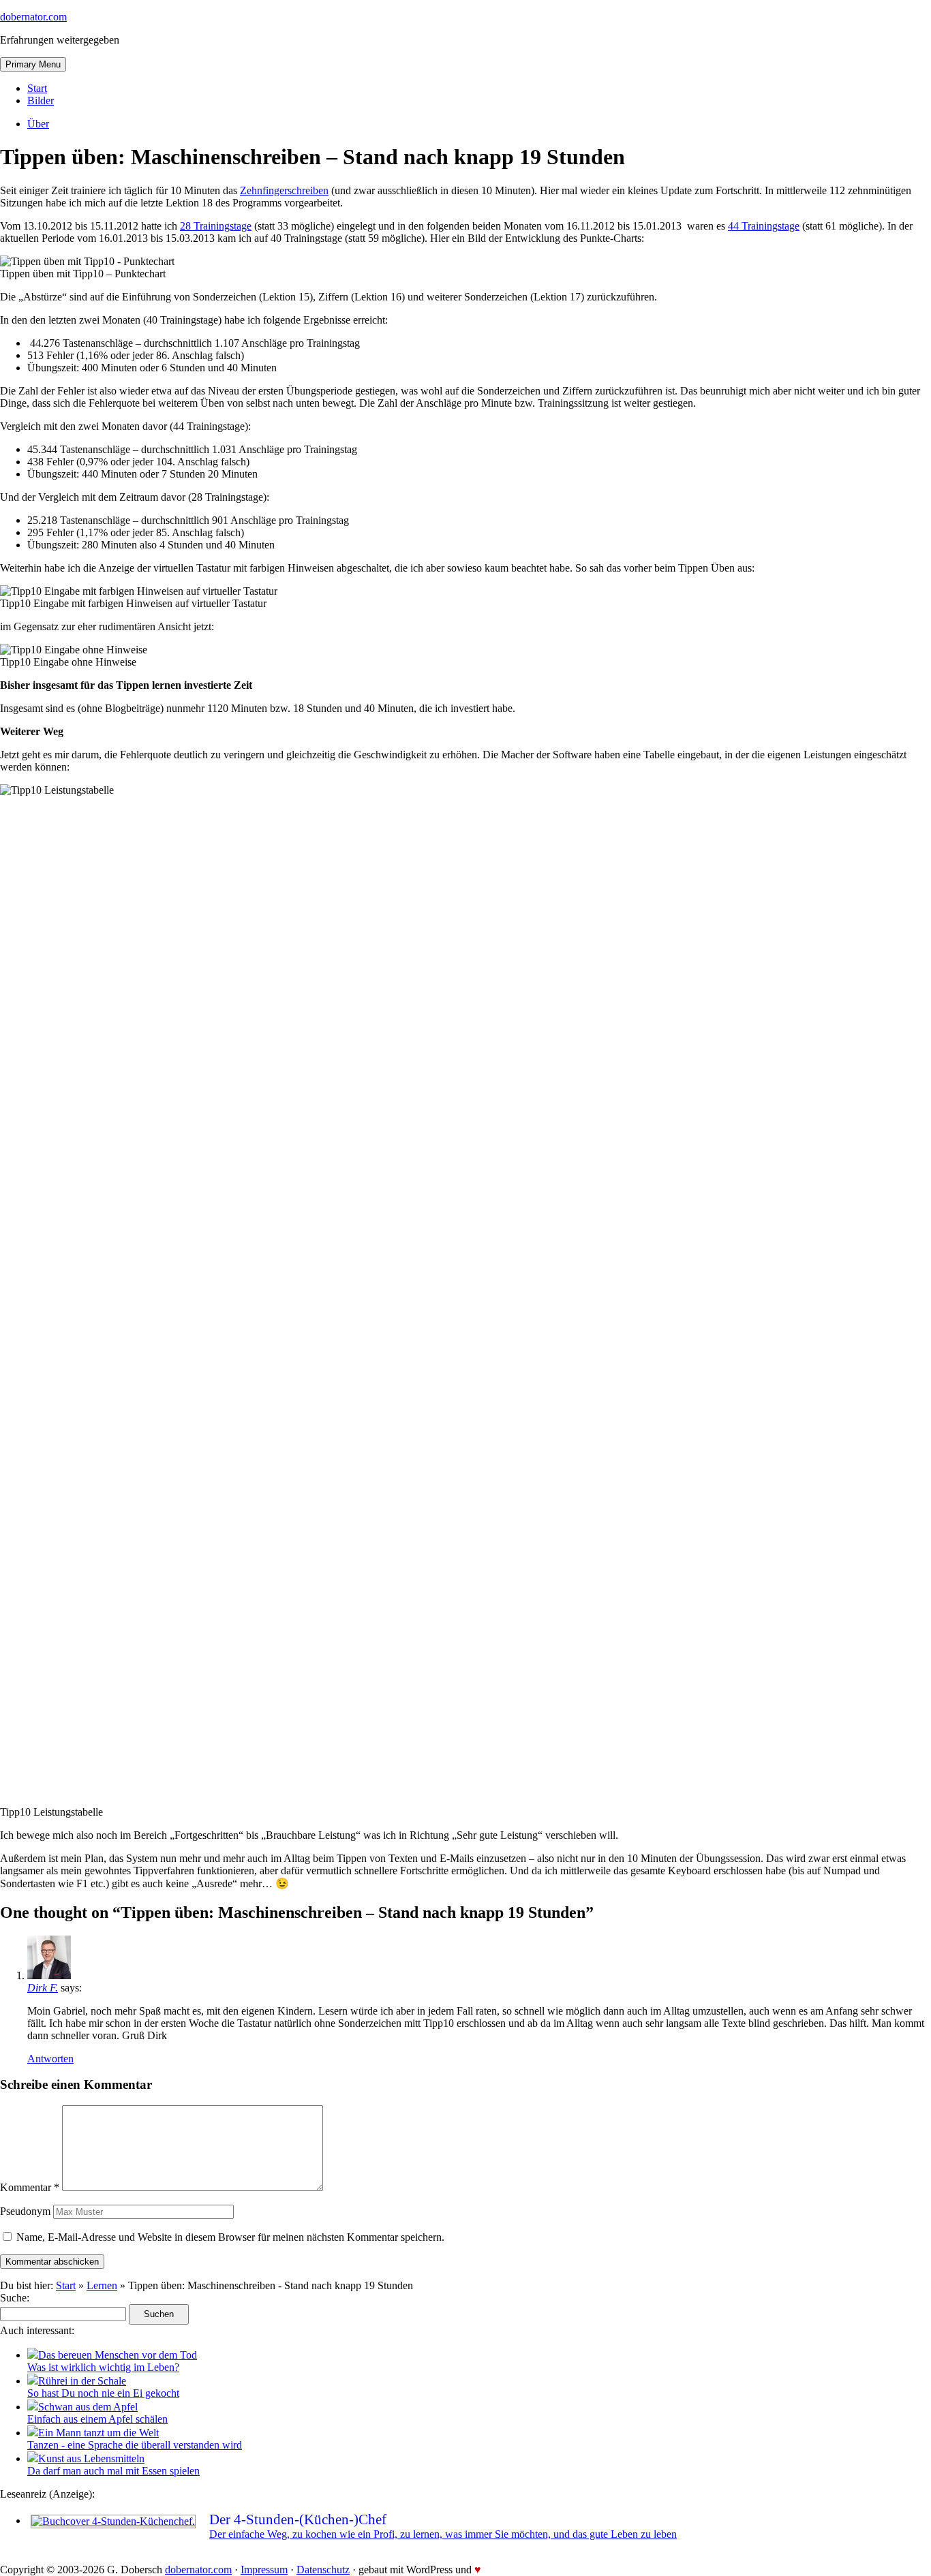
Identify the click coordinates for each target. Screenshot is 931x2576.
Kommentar (30, 2187)
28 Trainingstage (216, 226)
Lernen (102, 2285)
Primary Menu (33, 64)
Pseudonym (25, 2211)
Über (38, 124)
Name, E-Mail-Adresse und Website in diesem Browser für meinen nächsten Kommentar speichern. (230, 2237)
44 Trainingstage (764, 226)
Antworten (50, 2059)
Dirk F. (43, 1988)
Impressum (264, 2570)
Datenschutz (323, 2570)
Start (37, 88)
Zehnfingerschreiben (284, 190)
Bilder (41, 100)
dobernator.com (33, 17)
